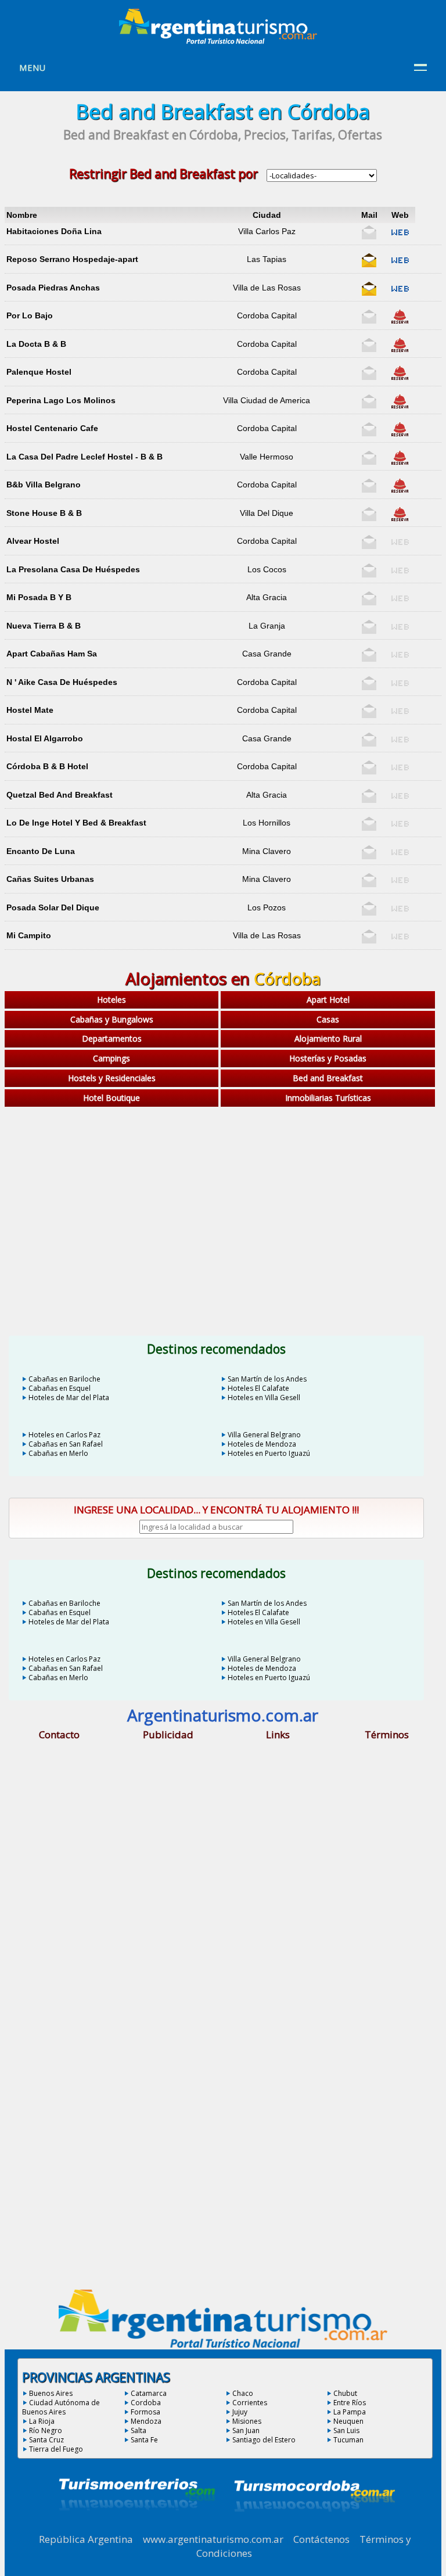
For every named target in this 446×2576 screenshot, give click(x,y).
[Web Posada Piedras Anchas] (400, 293)
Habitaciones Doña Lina (54, 231)
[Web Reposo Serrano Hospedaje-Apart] (400, 265)
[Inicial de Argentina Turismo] (221, 41)
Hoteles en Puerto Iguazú (269, 1453)
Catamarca (149, 2393)
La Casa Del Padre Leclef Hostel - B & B (84, 457)
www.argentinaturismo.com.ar (213, 2539)
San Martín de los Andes (267, 1379)
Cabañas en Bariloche (64, 1379)
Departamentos (112, 1038)
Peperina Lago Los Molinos (61, 400)
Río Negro (46, 2430)
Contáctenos (321, 2539)
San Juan (246, 2430)
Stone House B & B (44, 513)
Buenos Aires (51, 2393)
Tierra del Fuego (56, 2449)
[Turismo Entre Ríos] (137, 2526)
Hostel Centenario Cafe (52, 428)
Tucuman (348, 2440)
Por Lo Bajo (30, 315)
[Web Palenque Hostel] (400, 378)
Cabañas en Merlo (58, 1453)
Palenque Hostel (39, 372)
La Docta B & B (36, 344)
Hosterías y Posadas (328, 1058)
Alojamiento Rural (328, 1038)
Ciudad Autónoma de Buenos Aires (61, 2407)
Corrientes (250, 2403)
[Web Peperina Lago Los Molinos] (400, 406)
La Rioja (42, 2421)
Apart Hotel (328, 1000)
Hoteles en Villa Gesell (264, 1398)
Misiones (247, 2421)
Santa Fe (144, 2440)
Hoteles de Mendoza (262, 1444)
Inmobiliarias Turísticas (328, 1098)
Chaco (243, 2393)
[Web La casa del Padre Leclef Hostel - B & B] (400, 462)
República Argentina (86, 2539)
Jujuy (240, 2412)
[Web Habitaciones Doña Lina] (400, 237)
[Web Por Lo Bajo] (400, 321)
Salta (139, 2430)
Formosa (145, 2412)
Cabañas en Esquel (60, 1388)
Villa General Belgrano (264, 1435)
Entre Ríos (350, 2403)
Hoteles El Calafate (258, 1388)
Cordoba (146, 2403)
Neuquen (348, 2421)
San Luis (346, 2430)
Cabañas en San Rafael (66, 1444)
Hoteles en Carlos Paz (64, 1435)
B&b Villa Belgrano (44, 485)
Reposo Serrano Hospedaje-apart (72, 259)
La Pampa (350, 2412)
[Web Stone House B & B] (400, 519)
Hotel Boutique (111, 1098)
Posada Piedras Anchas (53, 288)
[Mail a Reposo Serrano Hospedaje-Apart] (369, 265)
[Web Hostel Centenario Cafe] (400, 434)
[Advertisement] (223, 1203)
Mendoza (146, 2421)
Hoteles (111, 1000)
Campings (111, 1058)
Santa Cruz (46, 2440)
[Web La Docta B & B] (400, 350)
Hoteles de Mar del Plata (69, 1398)
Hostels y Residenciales (112, 1078)
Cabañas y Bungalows (112, 1019)
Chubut (345, 2393)
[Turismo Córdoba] (314, 2526)
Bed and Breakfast (328, 1078)
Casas (328, 1019)
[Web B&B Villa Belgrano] (400, 490)
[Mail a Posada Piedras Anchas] (369, 293)
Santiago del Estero (264, 2440)
